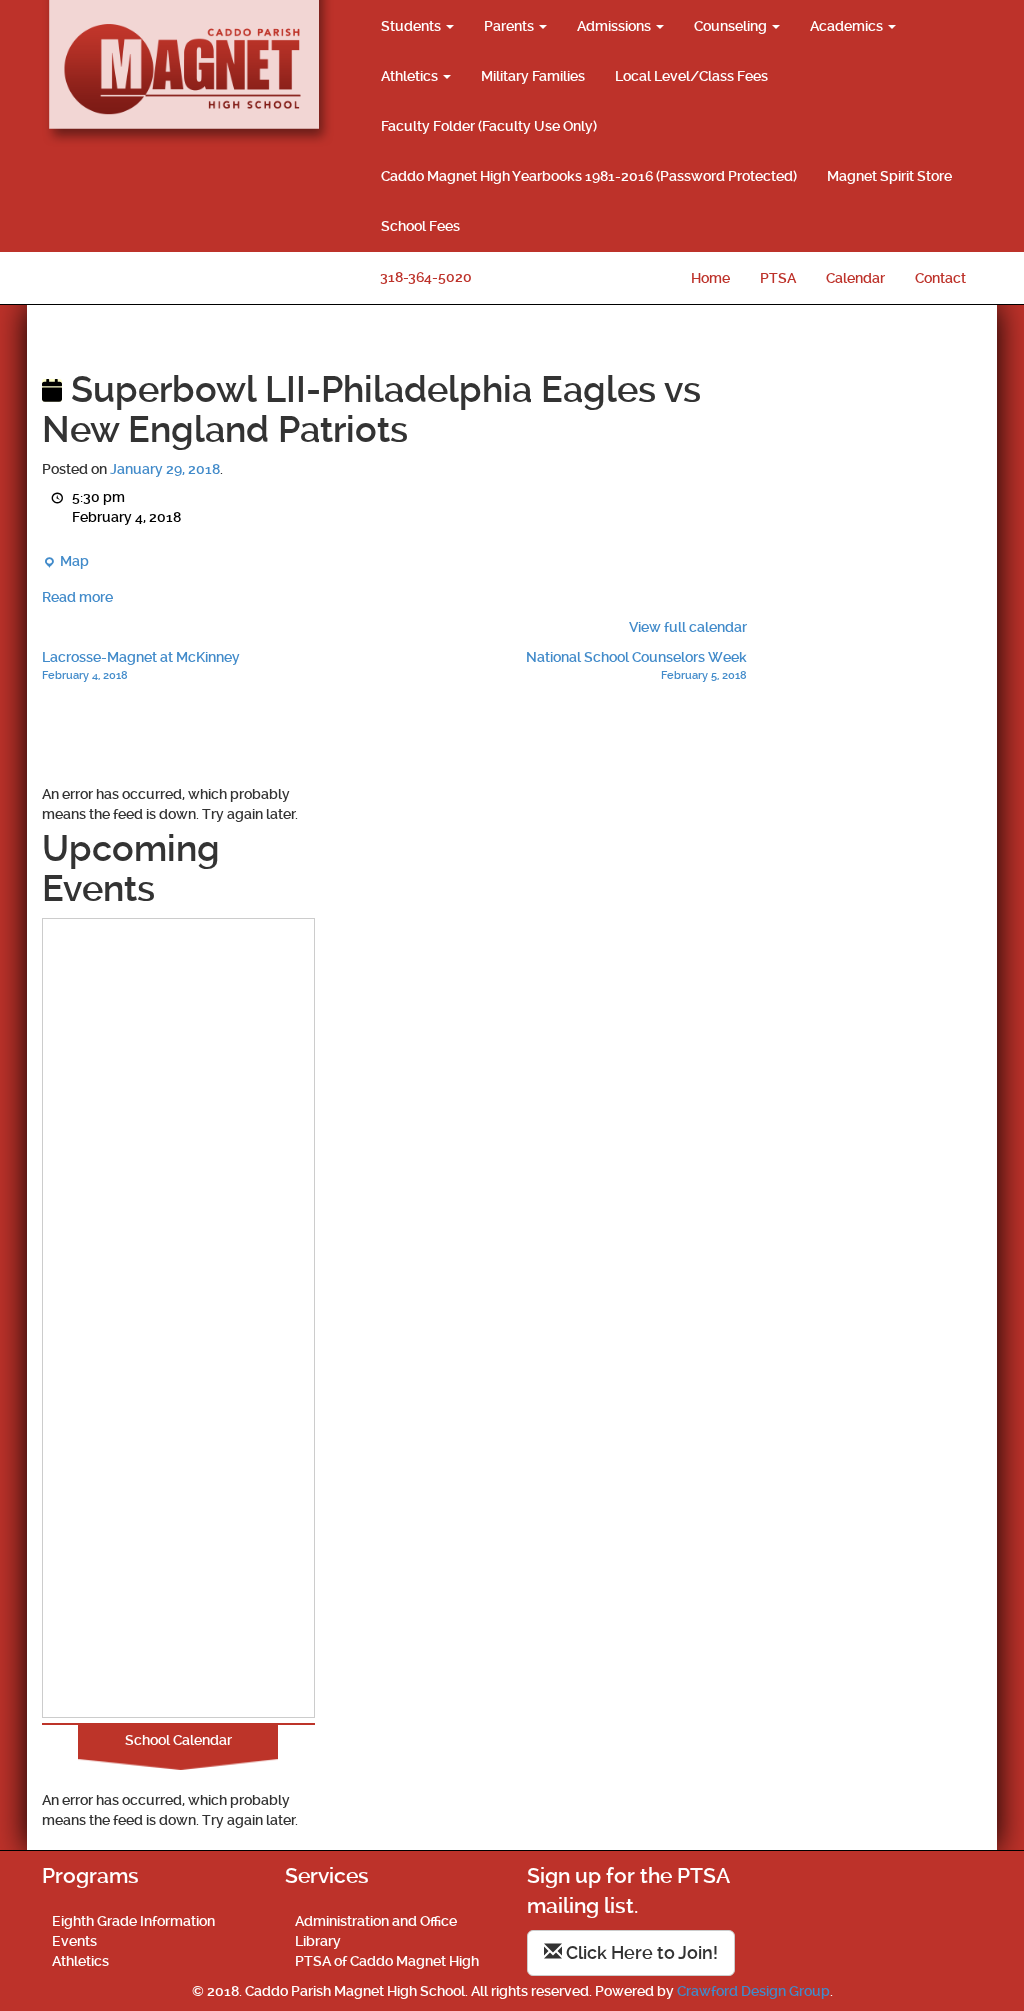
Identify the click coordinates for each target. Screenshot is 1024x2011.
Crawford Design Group (753, 1991)
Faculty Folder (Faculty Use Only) (489, 126)
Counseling (732, 26)
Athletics (411, 76)
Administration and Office (376, 1921)
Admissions (615, 26)
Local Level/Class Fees (691, 76)
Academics (848, 26)
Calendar (855, 278)
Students (412, 26)
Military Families (533, 76)
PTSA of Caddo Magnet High (387, 1961)
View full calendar (688, 627)
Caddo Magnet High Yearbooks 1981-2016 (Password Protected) (589, 176)
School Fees (420, 226)
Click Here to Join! (640, 1952)
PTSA (778, 278)
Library (318, 1941)
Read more (77, 597)
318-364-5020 (426, 277)
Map (65, 562)
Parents (510, 26)
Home (710, 278)
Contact (940, 278)
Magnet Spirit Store (889, 176)
